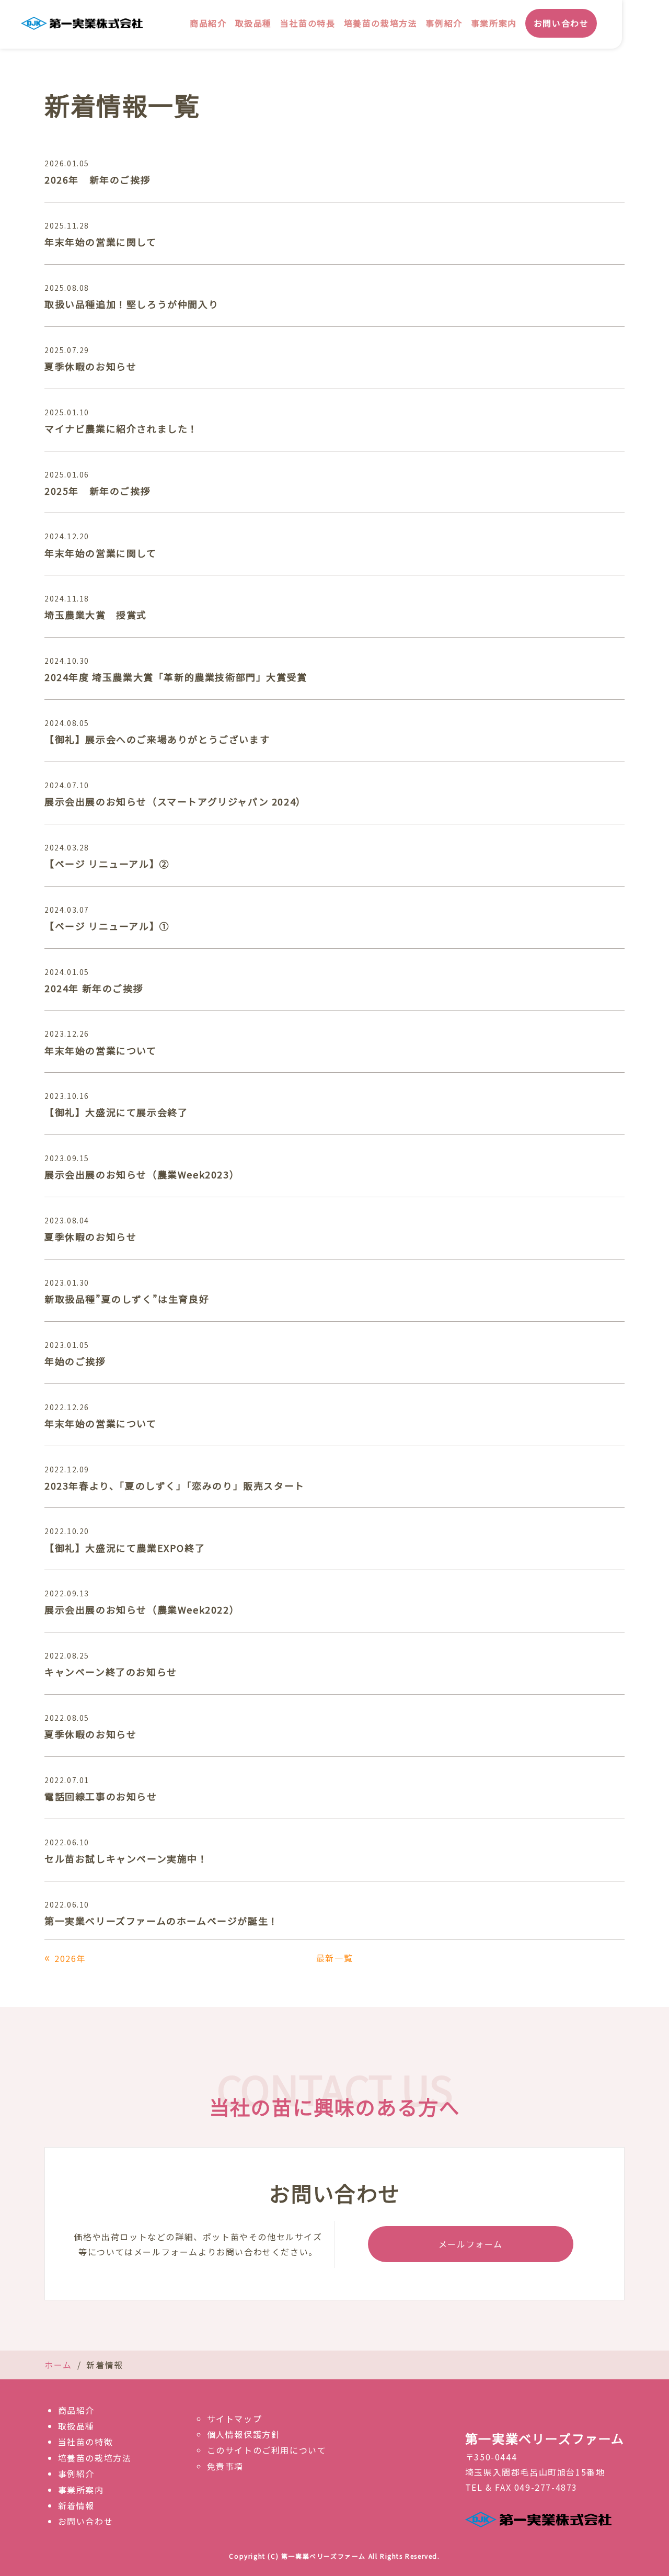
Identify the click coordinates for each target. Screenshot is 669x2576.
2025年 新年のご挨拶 (97, 491)
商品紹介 (208, 23)
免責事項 (225, 2466)
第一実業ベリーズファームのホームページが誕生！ (162, 1921)
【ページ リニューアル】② (107, 864)
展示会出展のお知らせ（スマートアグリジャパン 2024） (175, 801)
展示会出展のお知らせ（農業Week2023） (142, 1174)
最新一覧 (334, 1958)
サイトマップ (235, 2419)
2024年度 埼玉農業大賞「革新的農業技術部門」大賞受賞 (176, 677)
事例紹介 (444, 23)
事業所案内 (494, 23)
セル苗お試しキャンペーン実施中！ (126, 1858)
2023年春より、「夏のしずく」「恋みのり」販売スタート (175, 1485)
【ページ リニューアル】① (107, 926)
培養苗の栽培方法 (381, 23)
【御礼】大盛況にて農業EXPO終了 (125, 1548)
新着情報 (76, 2505)
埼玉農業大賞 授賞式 (96, 615)
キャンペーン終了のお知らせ (111, 1672)
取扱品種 (253, 23)
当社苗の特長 (308, 23)
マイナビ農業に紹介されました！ (121, 428)
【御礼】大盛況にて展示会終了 (116, 1112)
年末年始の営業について (101, 1050)
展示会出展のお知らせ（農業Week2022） (142, 1609)
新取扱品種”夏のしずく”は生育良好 (127, 1299)
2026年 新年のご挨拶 (97, 179)
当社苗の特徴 (86, 2442)
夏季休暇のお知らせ (90, 366)
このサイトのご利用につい (262, 2450)
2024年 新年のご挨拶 (94, 988)
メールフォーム (471, 2244)
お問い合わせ (561, 23)
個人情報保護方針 (244, 2434)
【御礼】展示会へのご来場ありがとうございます (157, 739)
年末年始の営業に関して (101, 242)
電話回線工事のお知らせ (101, 1796)
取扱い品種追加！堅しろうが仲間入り (131, 304)
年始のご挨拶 (75, 1361)
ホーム (58, 2365)
